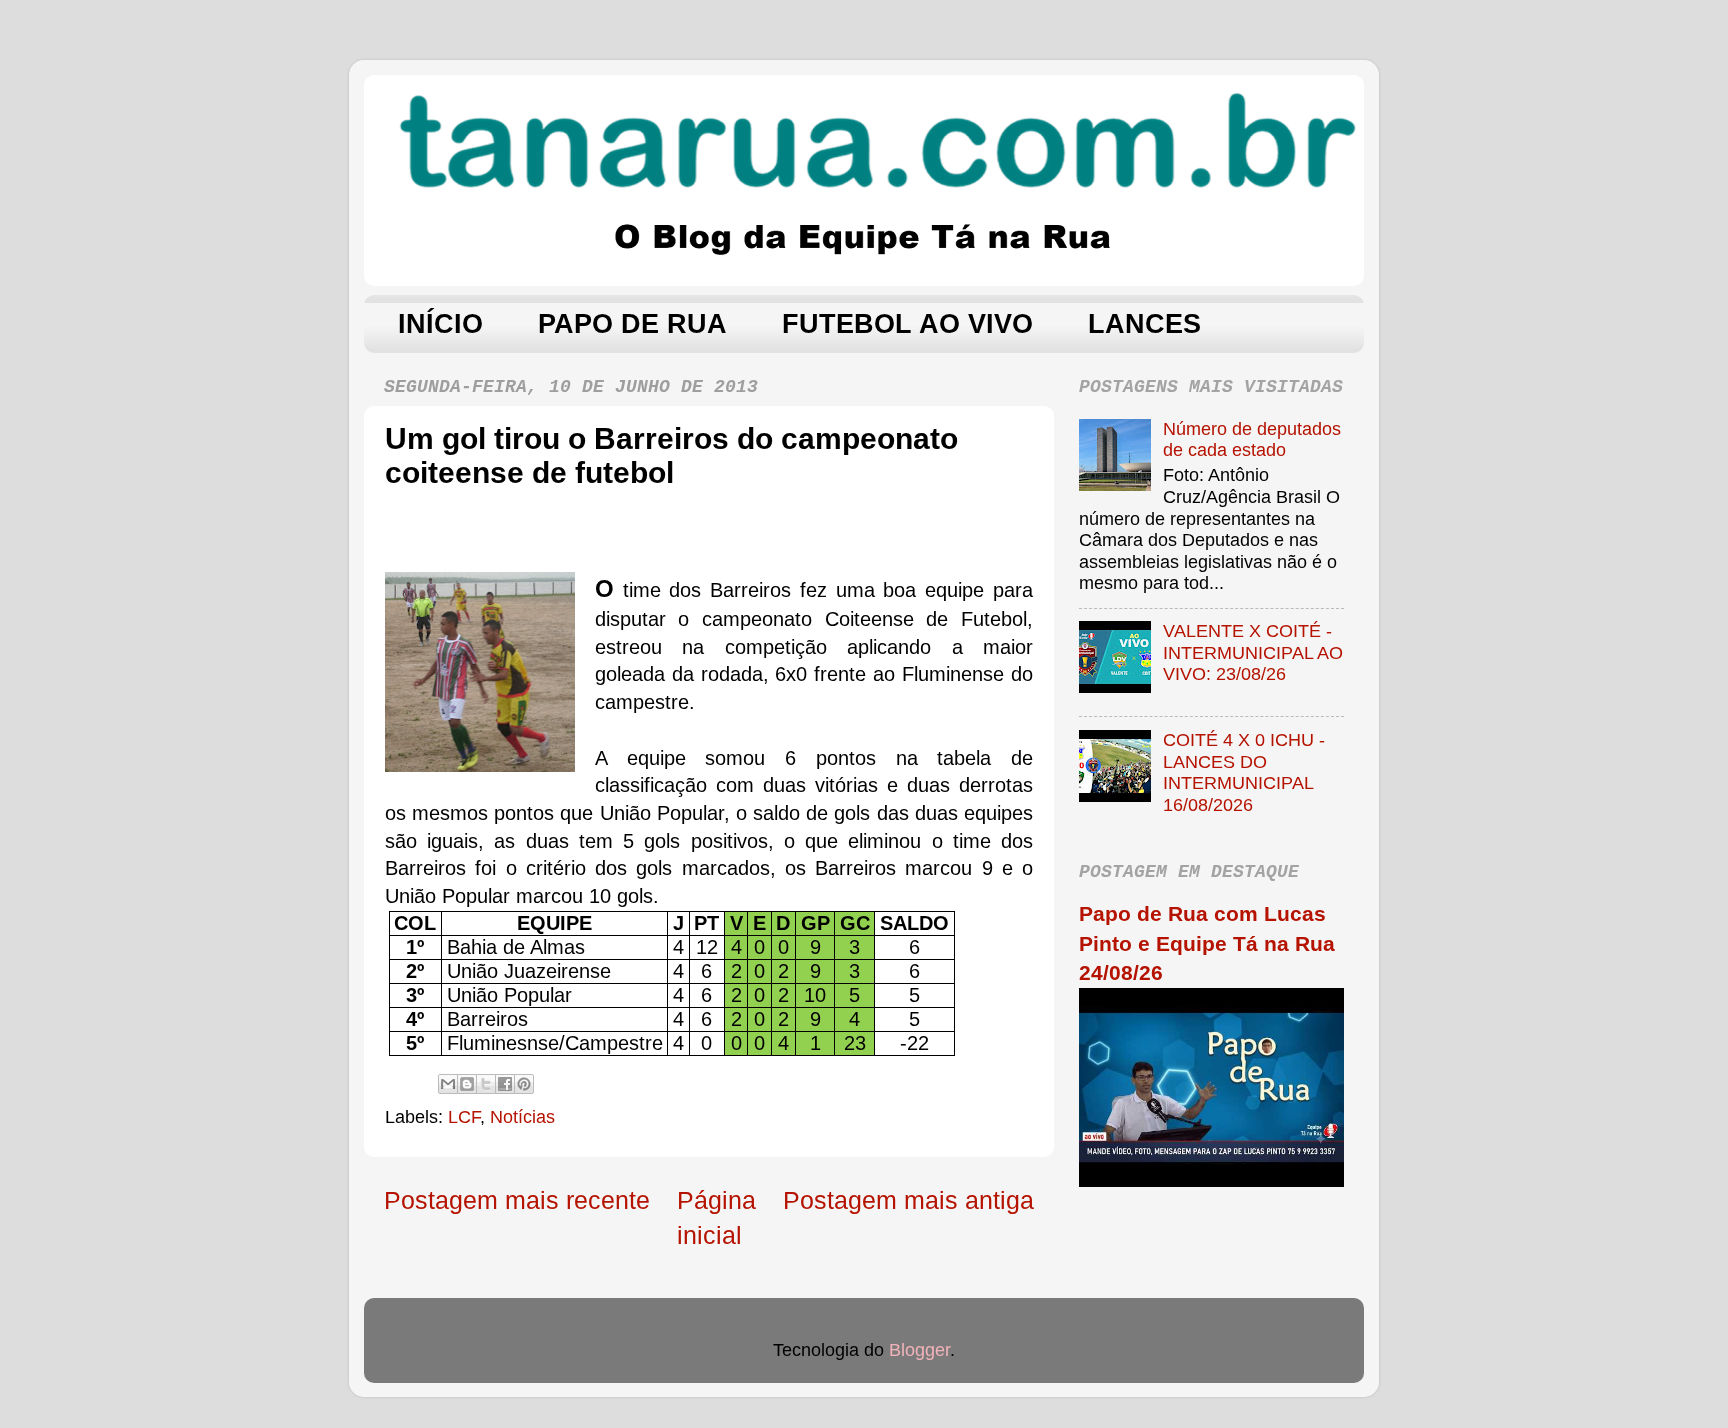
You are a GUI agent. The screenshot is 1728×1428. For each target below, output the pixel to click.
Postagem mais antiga (908, 1200)
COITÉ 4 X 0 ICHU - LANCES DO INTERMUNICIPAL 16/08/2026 (1244, 772)
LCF (464, 1117)
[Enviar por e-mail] (448, 1084)
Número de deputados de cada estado (1252, 440)
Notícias (522, 1117)
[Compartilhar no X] (486, 1084)
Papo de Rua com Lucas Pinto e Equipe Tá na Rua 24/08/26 (1207, 943)
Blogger (919, 1350)
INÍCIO (440, 324)
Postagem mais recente (517, 1200)
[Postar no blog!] (467, 1084)
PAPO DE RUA (632, 324)
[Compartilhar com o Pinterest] (524, 1084)
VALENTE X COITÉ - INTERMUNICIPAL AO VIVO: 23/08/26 (1253, 652)
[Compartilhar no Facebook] (505, 1084)
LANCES (1144, 324)
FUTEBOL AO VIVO (907, 324)
